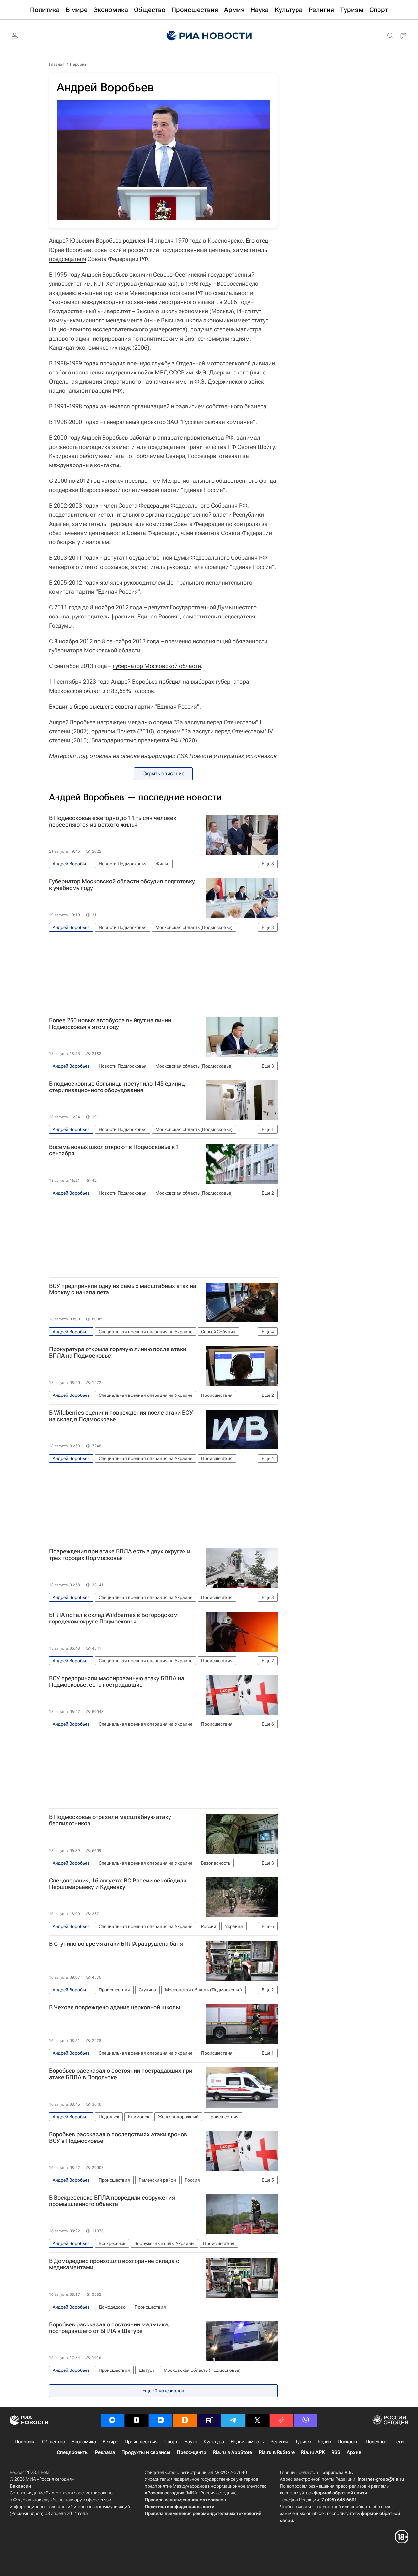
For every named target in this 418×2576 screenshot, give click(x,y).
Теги (399, 2442)
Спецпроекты (73, 2452)
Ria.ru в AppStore (233, 2452)
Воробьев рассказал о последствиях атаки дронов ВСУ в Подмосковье (118, 2138)
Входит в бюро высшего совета (91, 706)
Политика (25, 2442)
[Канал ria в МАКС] (112, 2420)
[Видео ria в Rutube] (209, 2420)
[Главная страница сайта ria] (209, 36)
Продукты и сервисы (146, 2452)
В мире (110, 2442)
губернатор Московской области (157, 666)
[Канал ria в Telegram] (233, 2420)
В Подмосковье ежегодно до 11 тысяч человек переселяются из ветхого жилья (113, 821)
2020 (188, 740)
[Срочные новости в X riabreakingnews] (281, 2420)
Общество (54, 2442)
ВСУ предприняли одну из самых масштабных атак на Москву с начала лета (123, 1289)
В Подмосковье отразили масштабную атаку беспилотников (110, 1820)
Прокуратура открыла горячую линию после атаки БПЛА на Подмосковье (118, 1352)
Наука (191, 2442)
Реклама (105, 2452)
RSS (336, 2452)
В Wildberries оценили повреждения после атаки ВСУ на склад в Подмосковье (121, 1416)
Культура (214, 2442)
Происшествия (141, 2442)
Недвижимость (247, 2442)
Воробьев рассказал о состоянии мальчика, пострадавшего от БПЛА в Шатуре (109, 2328)
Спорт (171, 2442)
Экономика (84, 2442)
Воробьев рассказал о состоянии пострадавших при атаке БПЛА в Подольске (121, 2074)
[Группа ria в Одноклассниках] (185, 2420)
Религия (279, 2442)
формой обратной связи (340, 2493)
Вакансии (20, 2486)
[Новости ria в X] (257, 2420)
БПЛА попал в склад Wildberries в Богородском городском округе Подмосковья (113, 1618)
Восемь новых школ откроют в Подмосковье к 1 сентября (114, 1150)
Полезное (377, 2442)
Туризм (303, 2442)
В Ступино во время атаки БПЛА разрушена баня (116, 1944)
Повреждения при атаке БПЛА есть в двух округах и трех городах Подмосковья (120, 1555)
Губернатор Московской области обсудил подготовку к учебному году (122, 885)
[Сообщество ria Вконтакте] (161, 2420)
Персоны (79, 64)
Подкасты (348, 2442)
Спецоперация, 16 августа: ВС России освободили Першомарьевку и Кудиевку (118, 1884)
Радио (324, 2442)
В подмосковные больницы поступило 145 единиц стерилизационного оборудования (117, 1087)
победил (170, 682)
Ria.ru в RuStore (277, 2452)
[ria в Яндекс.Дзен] (137, 2420)
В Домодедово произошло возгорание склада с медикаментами (114, 2264)
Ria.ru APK (313, 2452)
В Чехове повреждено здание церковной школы (114, 2007)
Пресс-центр (192, 2452)
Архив (354, 2452)
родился (134, 241)
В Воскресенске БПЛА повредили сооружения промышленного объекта (112, 2201)
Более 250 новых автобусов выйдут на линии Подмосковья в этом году (110, 1024)
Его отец (257, 241)
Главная (57, 64)
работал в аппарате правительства (177, 438)
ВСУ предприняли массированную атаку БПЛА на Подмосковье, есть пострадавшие (117, 1682)
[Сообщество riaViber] (306, 2420)
